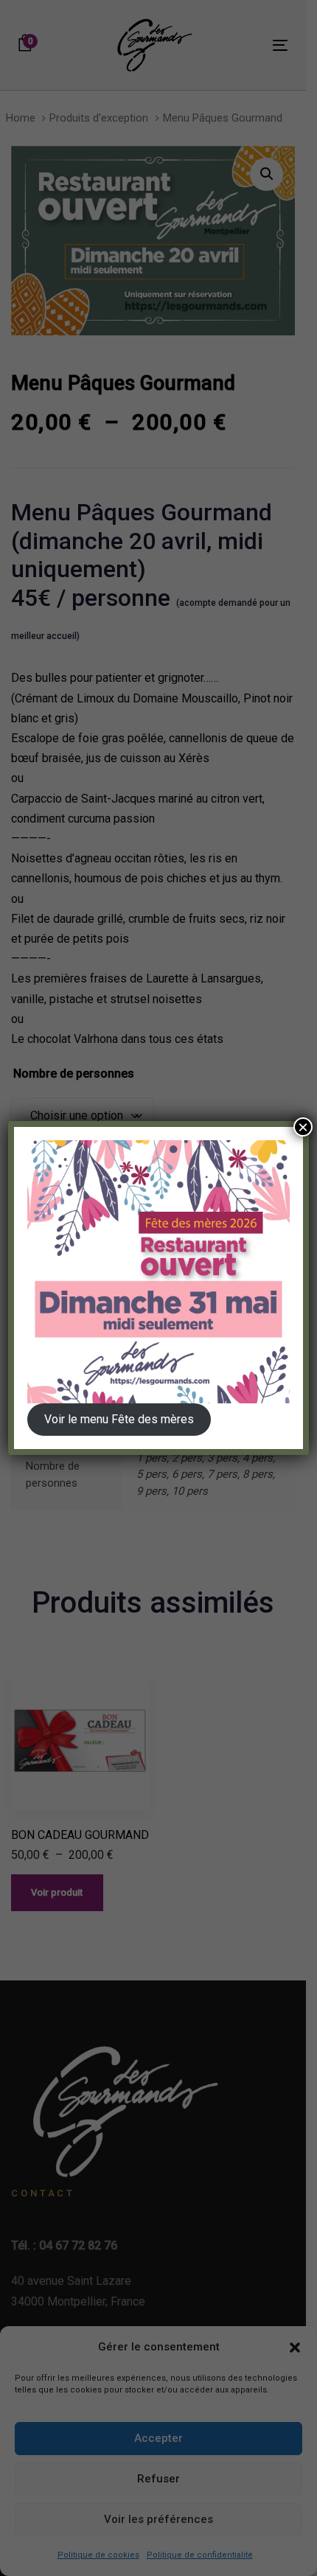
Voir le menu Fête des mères (119, 1419)
